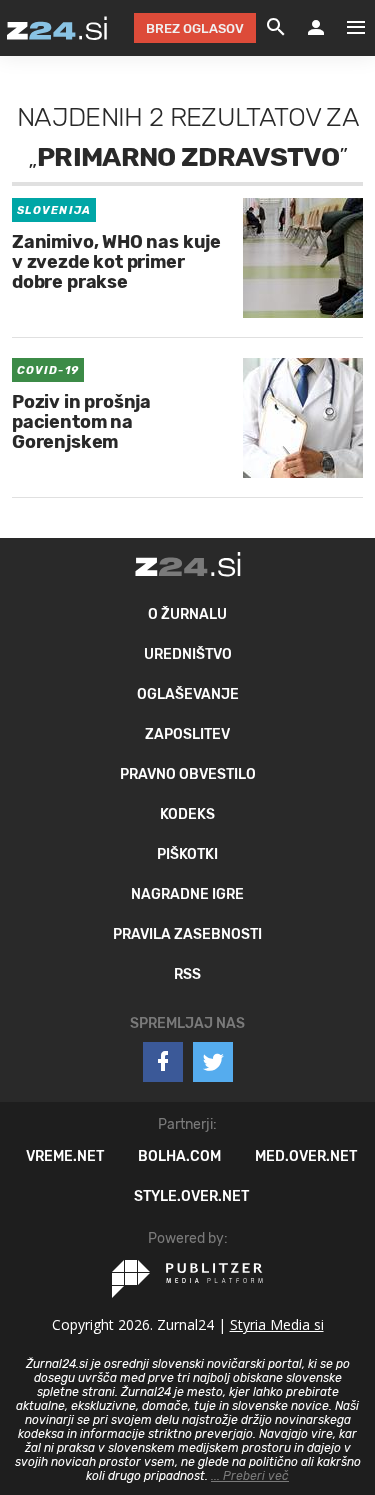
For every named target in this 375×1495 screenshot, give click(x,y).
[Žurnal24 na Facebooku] (163, 1062)
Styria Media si (277, 1324)
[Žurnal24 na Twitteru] (213, 1062)
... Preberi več (250, 1476)
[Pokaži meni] (346, 28)
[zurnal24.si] (57, 28)
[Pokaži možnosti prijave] (316, 28)
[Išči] (276, 28)
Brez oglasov (195, 28)
